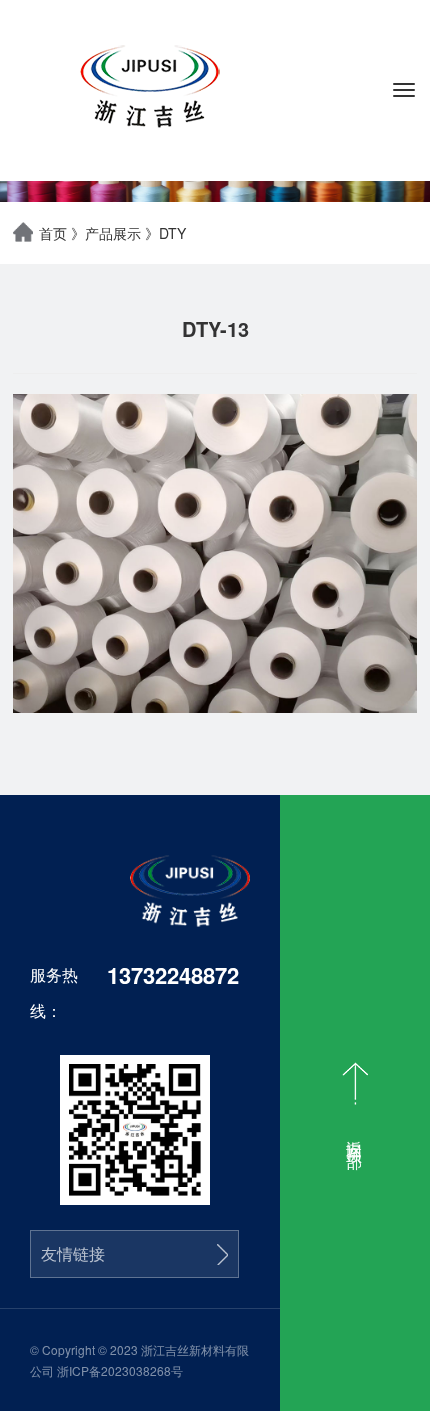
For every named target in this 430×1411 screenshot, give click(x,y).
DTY (172, 233)
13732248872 (173, 975)
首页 (53, 233)
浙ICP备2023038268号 (120, 1370)
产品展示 (113, 233)
